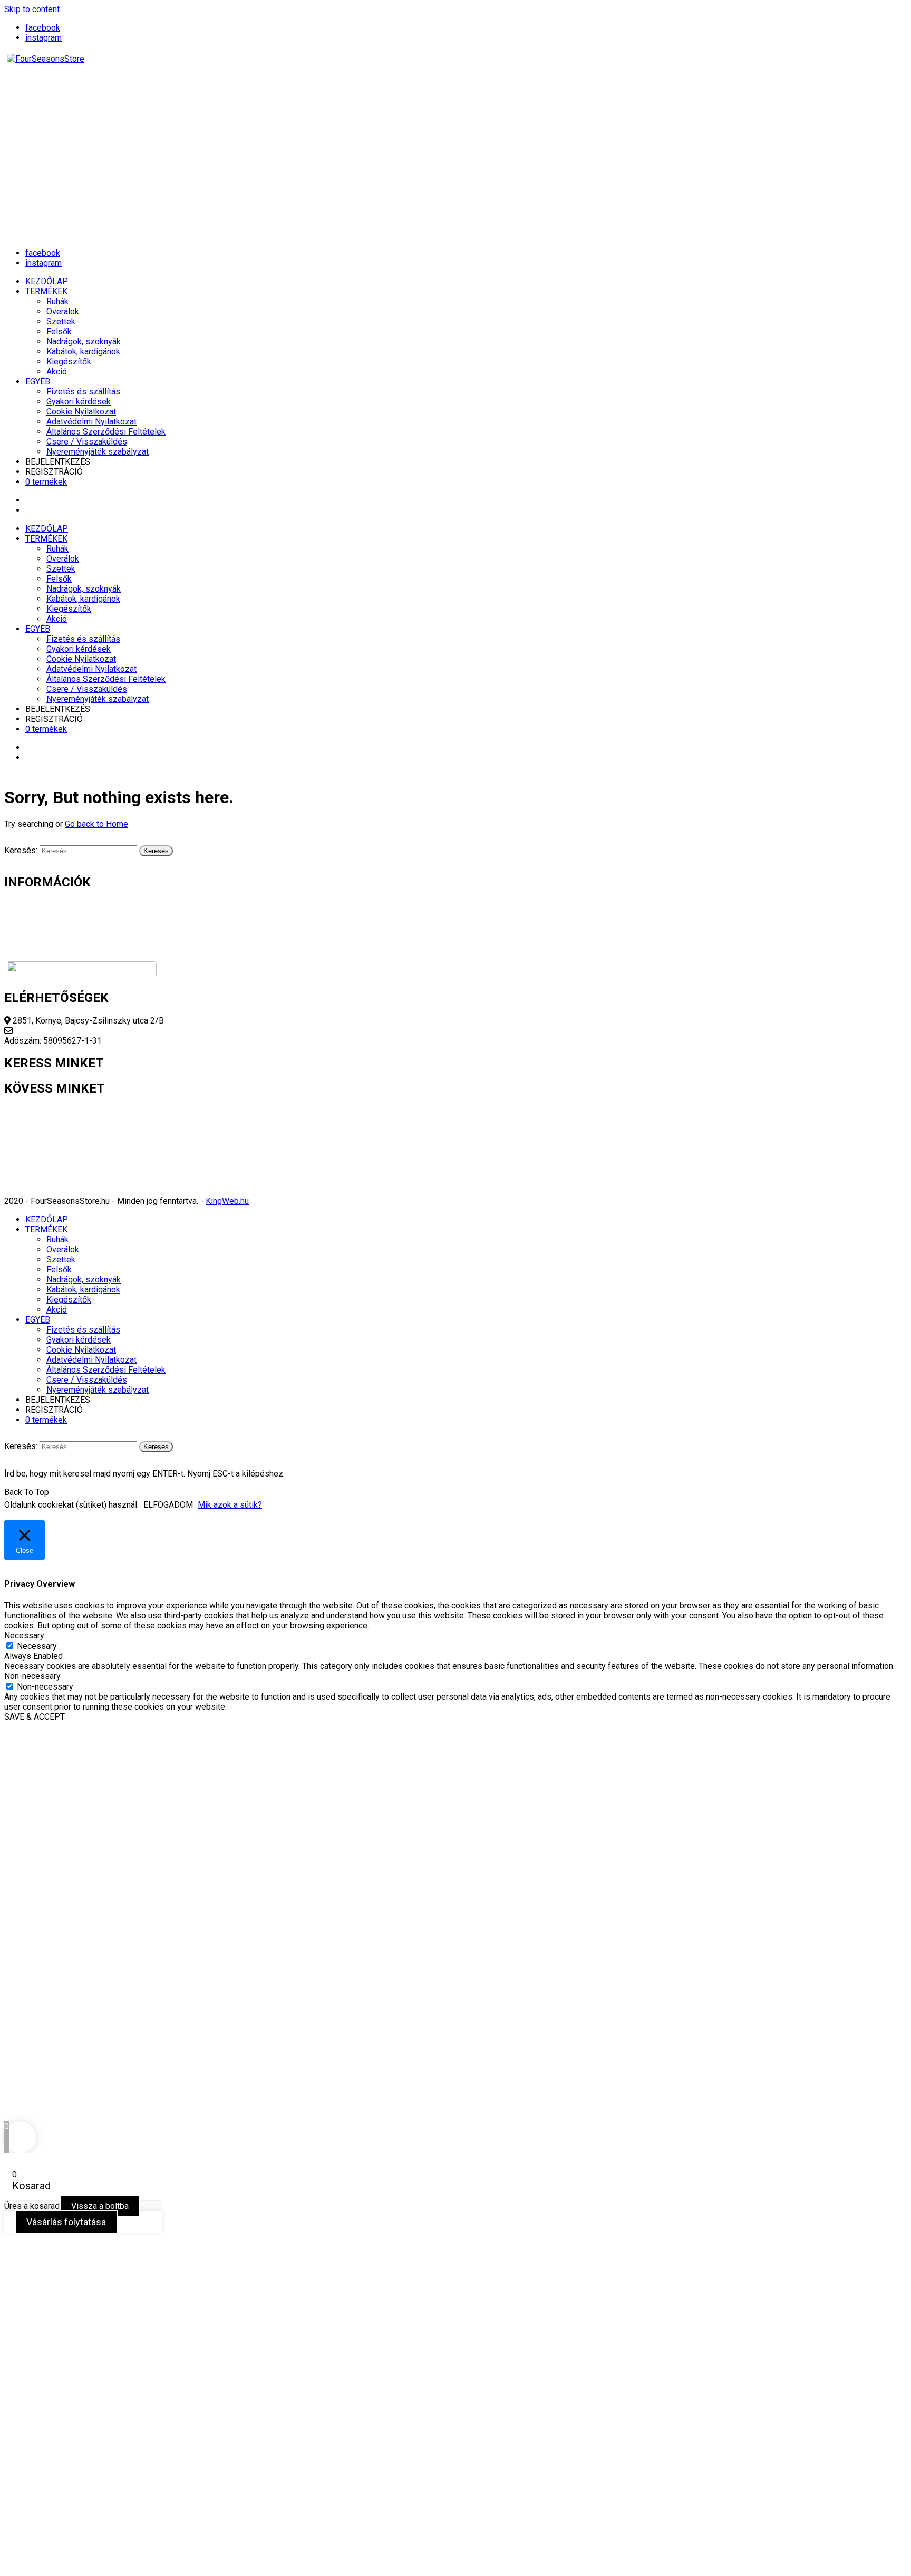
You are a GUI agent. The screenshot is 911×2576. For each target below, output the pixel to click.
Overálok (63, 311)
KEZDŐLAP (47, 281)
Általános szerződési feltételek (63, 945)
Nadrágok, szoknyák (84, 341)
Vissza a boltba (100, 2206)
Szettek (61, 321)
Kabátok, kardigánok (83, 351)
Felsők (59, 331)
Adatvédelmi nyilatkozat (49, 935)
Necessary (37, 1646)
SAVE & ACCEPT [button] (35, 1717)
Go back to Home (96, 824)
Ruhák (57, 301)
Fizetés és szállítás (83, 392)
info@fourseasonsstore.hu (64, 1031)
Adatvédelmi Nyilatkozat (91, 422)
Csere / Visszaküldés (87, 442)
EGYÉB (38, 382)
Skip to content (32, 9)
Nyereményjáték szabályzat (98, 452)
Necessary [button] (24, 1636)
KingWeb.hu (227, 1201)
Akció (57, 372)
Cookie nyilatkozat (38, 925)
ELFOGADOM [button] (168, 1505)
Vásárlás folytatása (66, 2222)
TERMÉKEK (46, 291)
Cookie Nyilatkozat (81, 412)
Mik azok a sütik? (230, 1505)
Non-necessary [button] (32, 1676)
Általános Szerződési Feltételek (106, 432)
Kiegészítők (69, 361)
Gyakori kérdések (79, 402)
